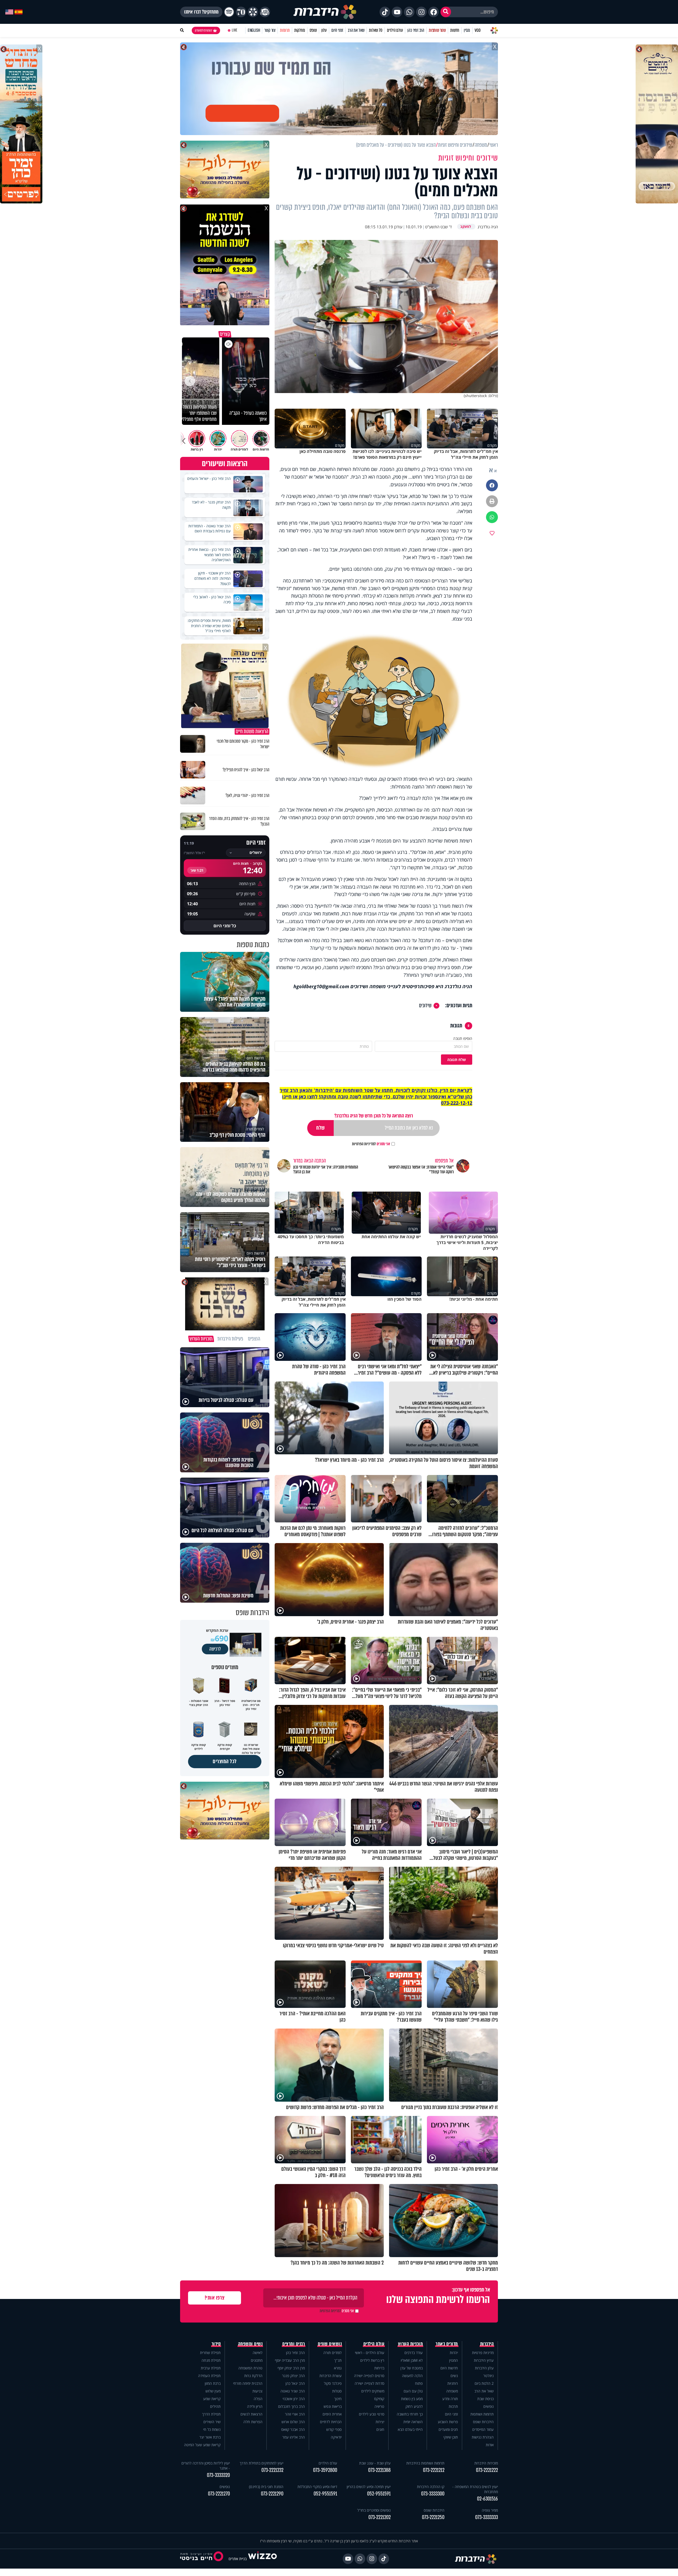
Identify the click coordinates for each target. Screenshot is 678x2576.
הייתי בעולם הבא (410, 2429)
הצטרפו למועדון (203, 30)
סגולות (337, 2391)
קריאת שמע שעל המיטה (202, 2445)
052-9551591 (379, 2494)
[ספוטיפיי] (229, 12)
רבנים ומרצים (294, 2344)
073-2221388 (379, 2470)
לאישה (258, 2353)
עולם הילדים (395, 30)
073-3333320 (218, 2475)
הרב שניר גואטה (293, 2391)
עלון (324, 30)
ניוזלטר (489, 2376)
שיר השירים (212, 2422)
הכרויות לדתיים (331, 2422)
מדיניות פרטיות (483, 2353)
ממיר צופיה (490, 2510)
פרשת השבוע (448, 2422)
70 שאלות (376, 30)
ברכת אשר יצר (210, 2437)
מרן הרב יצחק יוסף (291, 2368)
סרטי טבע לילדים (372, 2414)
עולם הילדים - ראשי (370, 2353)
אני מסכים (371, 1144)
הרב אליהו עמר (294, 2437)
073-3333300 (433, 2494)
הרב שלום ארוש (293, 2422)
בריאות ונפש (333, 2406)
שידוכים (425, 1006)
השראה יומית (413, 2422)
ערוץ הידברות (484, 2360)
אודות (490, 2445)
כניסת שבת (485, 2399)
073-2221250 (433, 2517)
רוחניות (453, 2383)
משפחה (452, 2391)
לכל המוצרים (225, 1761)
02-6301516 (487, 2499)
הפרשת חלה (253, 2422)
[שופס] (253, 12)
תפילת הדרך (211, 2414)
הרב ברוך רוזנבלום (291, 2406)
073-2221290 (272, 2494)
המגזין (454, 2360)
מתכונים (257, 2360)
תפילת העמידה (209, 2376)
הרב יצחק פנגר (293, 2376)
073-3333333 (487, 2517)
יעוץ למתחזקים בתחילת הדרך (262, 2463)
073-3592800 (325, 2470)
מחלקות (300, 30)
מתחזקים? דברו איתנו (201, 12)
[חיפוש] (446, 12)
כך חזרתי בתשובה (410, 2414)
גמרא (338, 2368)
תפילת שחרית (210, 2353)
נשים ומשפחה (250, 2344)
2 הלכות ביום (484, 2383)
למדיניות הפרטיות (364, 1144)
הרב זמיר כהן (416, 30)
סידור (216, 2344)
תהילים (215, 2406)
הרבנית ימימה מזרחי (248, 2383)
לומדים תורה (333, 2353)
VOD (478, 30)
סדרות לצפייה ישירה (369, 2383)
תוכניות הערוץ (411, 2344)
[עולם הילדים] (265, 12)
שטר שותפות (437, 30)
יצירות (380, 2422)
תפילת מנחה (211, 2360)
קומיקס (379, 2399)
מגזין (467, 30)
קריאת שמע (212, 2399)
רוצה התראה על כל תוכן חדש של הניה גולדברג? (374, 1116)
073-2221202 (380, 2517)
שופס (313, 30)
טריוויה (379, 2406)
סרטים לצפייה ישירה (369, 2376)
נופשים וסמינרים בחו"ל (374, 2510)
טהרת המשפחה (250, 2368)
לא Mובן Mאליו (412, 2360)
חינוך (338, 2399)
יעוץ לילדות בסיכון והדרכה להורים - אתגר (206, 2466)
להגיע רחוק (414, 2406)
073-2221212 (434, 2470)
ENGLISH (254, 30)
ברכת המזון (213, 2383)
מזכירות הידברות (486, 2463)
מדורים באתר (447, 2344)
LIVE (235, 30)
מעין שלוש (213, 2391)
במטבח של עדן (412, 2368)
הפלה (258, 2399)
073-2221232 (272, 2470)
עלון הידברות (484, 2368)
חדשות (455, 30)
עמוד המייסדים (483, 2429)
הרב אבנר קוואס (293, 2429)
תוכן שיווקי (451, 2437)
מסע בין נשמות (412, 2399)
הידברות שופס (483, 2422)
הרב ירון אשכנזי (294, 2399)
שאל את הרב (356, 30)
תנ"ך (338, 2360)
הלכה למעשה (412, 2376)
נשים (454, 2376)
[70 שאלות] (241, 12)
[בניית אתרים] (262, 2559)
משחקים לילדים (373, 2391)
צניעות (257, 2391)
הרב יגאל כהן (295, 2383)
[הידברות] (325, 12)
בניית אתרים (238, 2559)
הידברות (487, 2344)
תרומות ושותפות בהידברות (425, 2463)
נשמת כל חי (212, 2429)
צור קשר (270, 30)
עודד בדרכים (414, 2353)
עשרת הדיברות (331, 2376)
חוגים (380, 2429)
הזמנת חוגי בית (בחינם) (266, 2487)
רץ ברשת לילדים (372, 2360)
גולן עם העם (413, 2391)
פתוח (419, 2383)
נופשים (489, 2406)
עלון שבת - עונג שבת (375, 2463)
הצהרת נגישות (483, 2437)
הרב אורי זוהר (295, 2414)
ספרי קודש (334, 2429)
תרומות (285, 30)
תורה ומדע (450, 2399)
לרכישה (215, 1649)
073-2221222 (487, 2470)
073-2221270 (219, 2494)
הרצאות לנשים (251, 2414)
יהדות (454, 2353)
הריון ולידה (255, 2406)
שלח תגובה (457, 1060)
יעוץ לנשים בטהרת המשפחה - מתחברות (475, 2489)
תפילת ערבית (211, 2368)
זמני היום (337, 30)
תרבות (453, 2406)
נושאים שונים (330, 2344)
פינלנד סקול (333, 2383)
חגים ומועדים (448, 2429)
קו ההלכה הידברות (431, 2487)
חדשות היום (449, 2368)
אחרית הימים (332, 2414)
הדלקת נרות (253, 2376)
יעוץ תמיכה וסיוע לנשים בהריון (369, 2487)
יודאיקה (336, 2437)
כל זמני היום (225, 926)
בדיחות (379, 2368)
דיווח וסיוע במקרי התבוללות (317, 2487)
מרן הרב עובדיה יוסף (290, 2360)
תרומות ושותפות (482, 2414)
